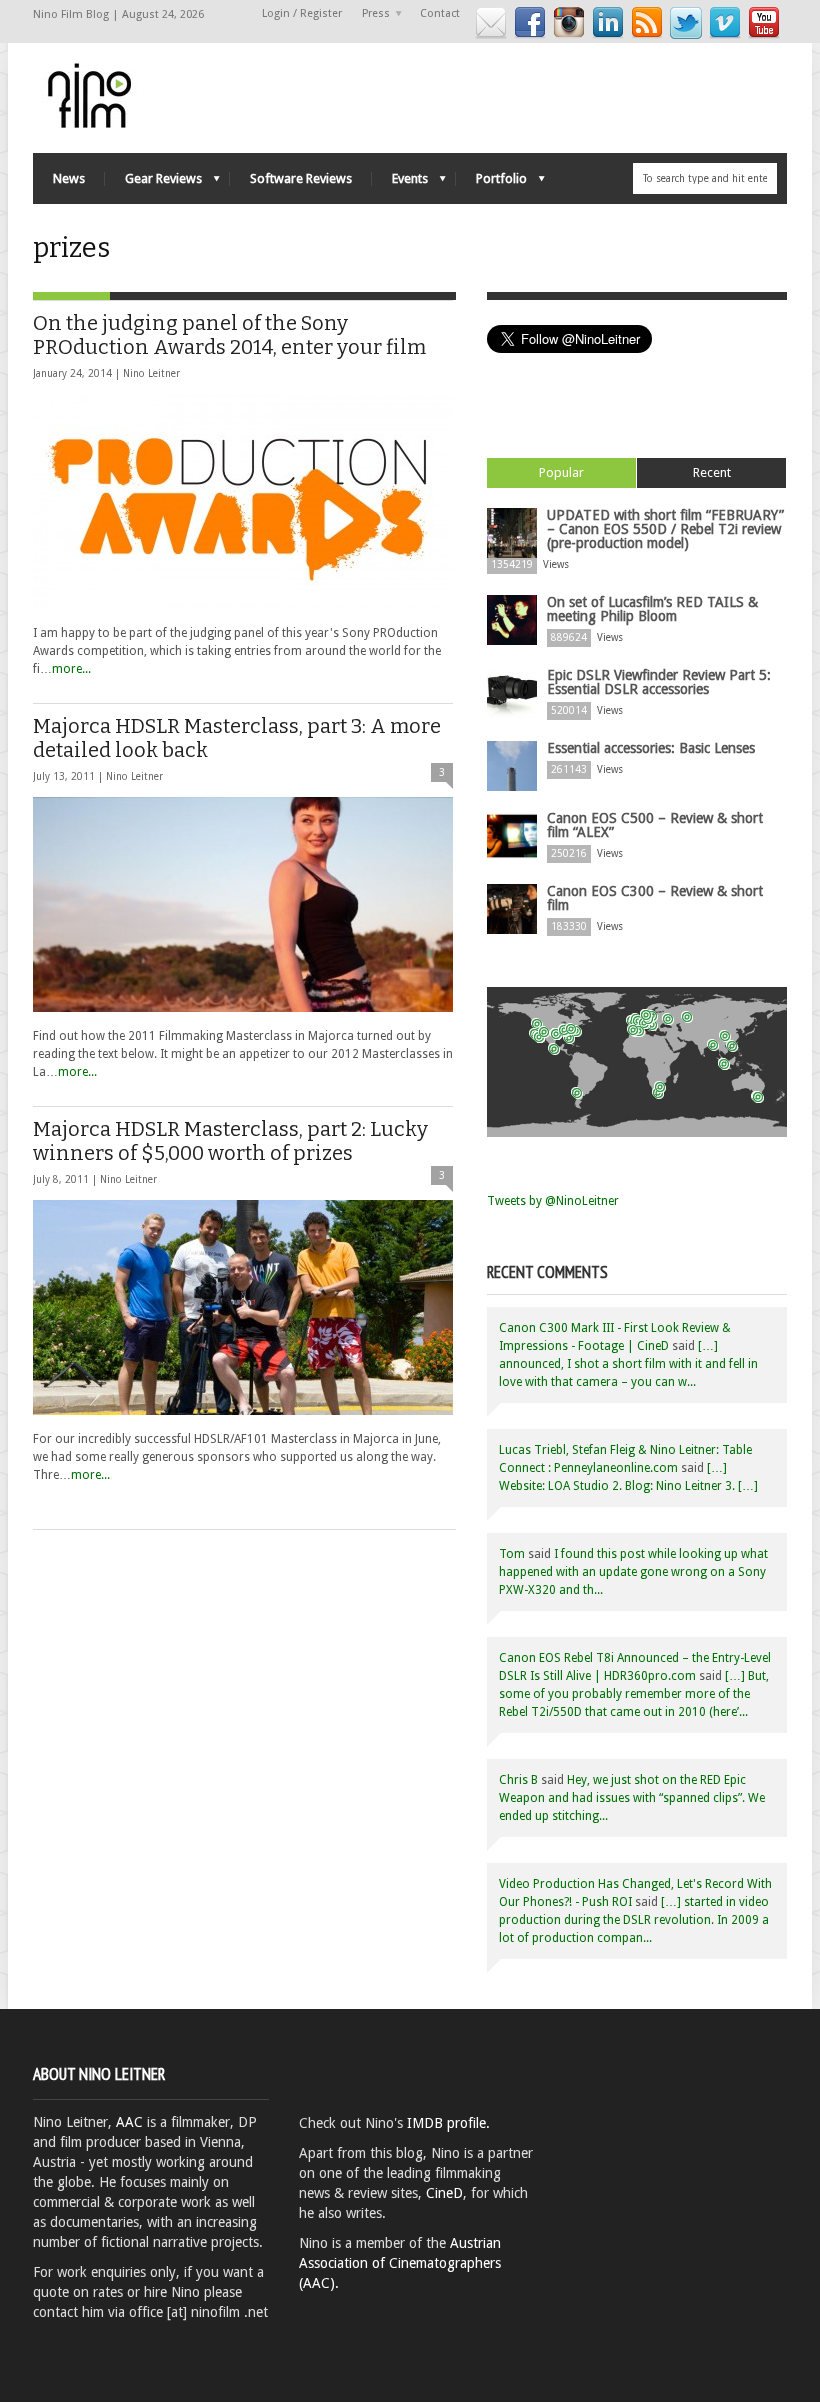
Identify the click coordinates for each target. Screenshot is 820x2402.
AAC (129, 2122)
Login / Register (302, 13)
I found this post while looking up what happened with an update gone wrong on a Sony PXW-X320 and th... (633, 1572)
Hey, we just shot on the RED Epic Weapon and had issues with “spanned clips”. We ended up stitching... (632, 1798)
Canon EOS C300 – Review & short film (655, 898)
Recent (712, 472)
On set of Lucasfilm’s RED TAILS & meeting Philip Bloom (652, 609)
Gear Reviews (153, 183)
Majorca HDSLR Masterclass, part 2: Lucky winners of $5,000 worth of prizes (230, 1141)
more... (71, 669)
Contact (440, 13)
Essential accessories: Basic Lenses (651, 748)
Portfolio (491, 183)
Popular (561, 472)
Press (371, 14)
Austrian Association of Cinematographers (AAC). (400, 2263)
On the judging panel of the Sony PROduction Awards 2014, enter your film (229, 335)
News (69, 178)
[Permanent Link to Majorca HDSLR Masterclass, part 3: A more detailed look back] (243, 904)
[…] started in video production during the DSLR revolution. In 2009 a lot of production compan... (634, 1920)
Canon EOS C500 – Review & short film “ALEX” (655, 825)
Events (400, 183)
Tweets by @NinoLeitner (553, 1201)
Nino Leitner (151, 373)
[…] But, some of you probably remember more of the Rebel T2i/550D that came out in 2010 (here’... (634, 1694)
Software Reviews (301, 178)
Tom (512, 1554)
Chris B (518, 1780)
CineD (444, 2193)
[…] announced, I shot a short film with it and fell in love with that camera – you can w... (628, 1364)
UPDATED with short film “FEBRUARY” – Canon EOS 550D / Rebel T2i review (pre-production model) (665, 529)
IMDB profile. (448, 2123)
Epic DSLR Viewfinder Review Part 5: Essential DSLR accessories (659, 682)
